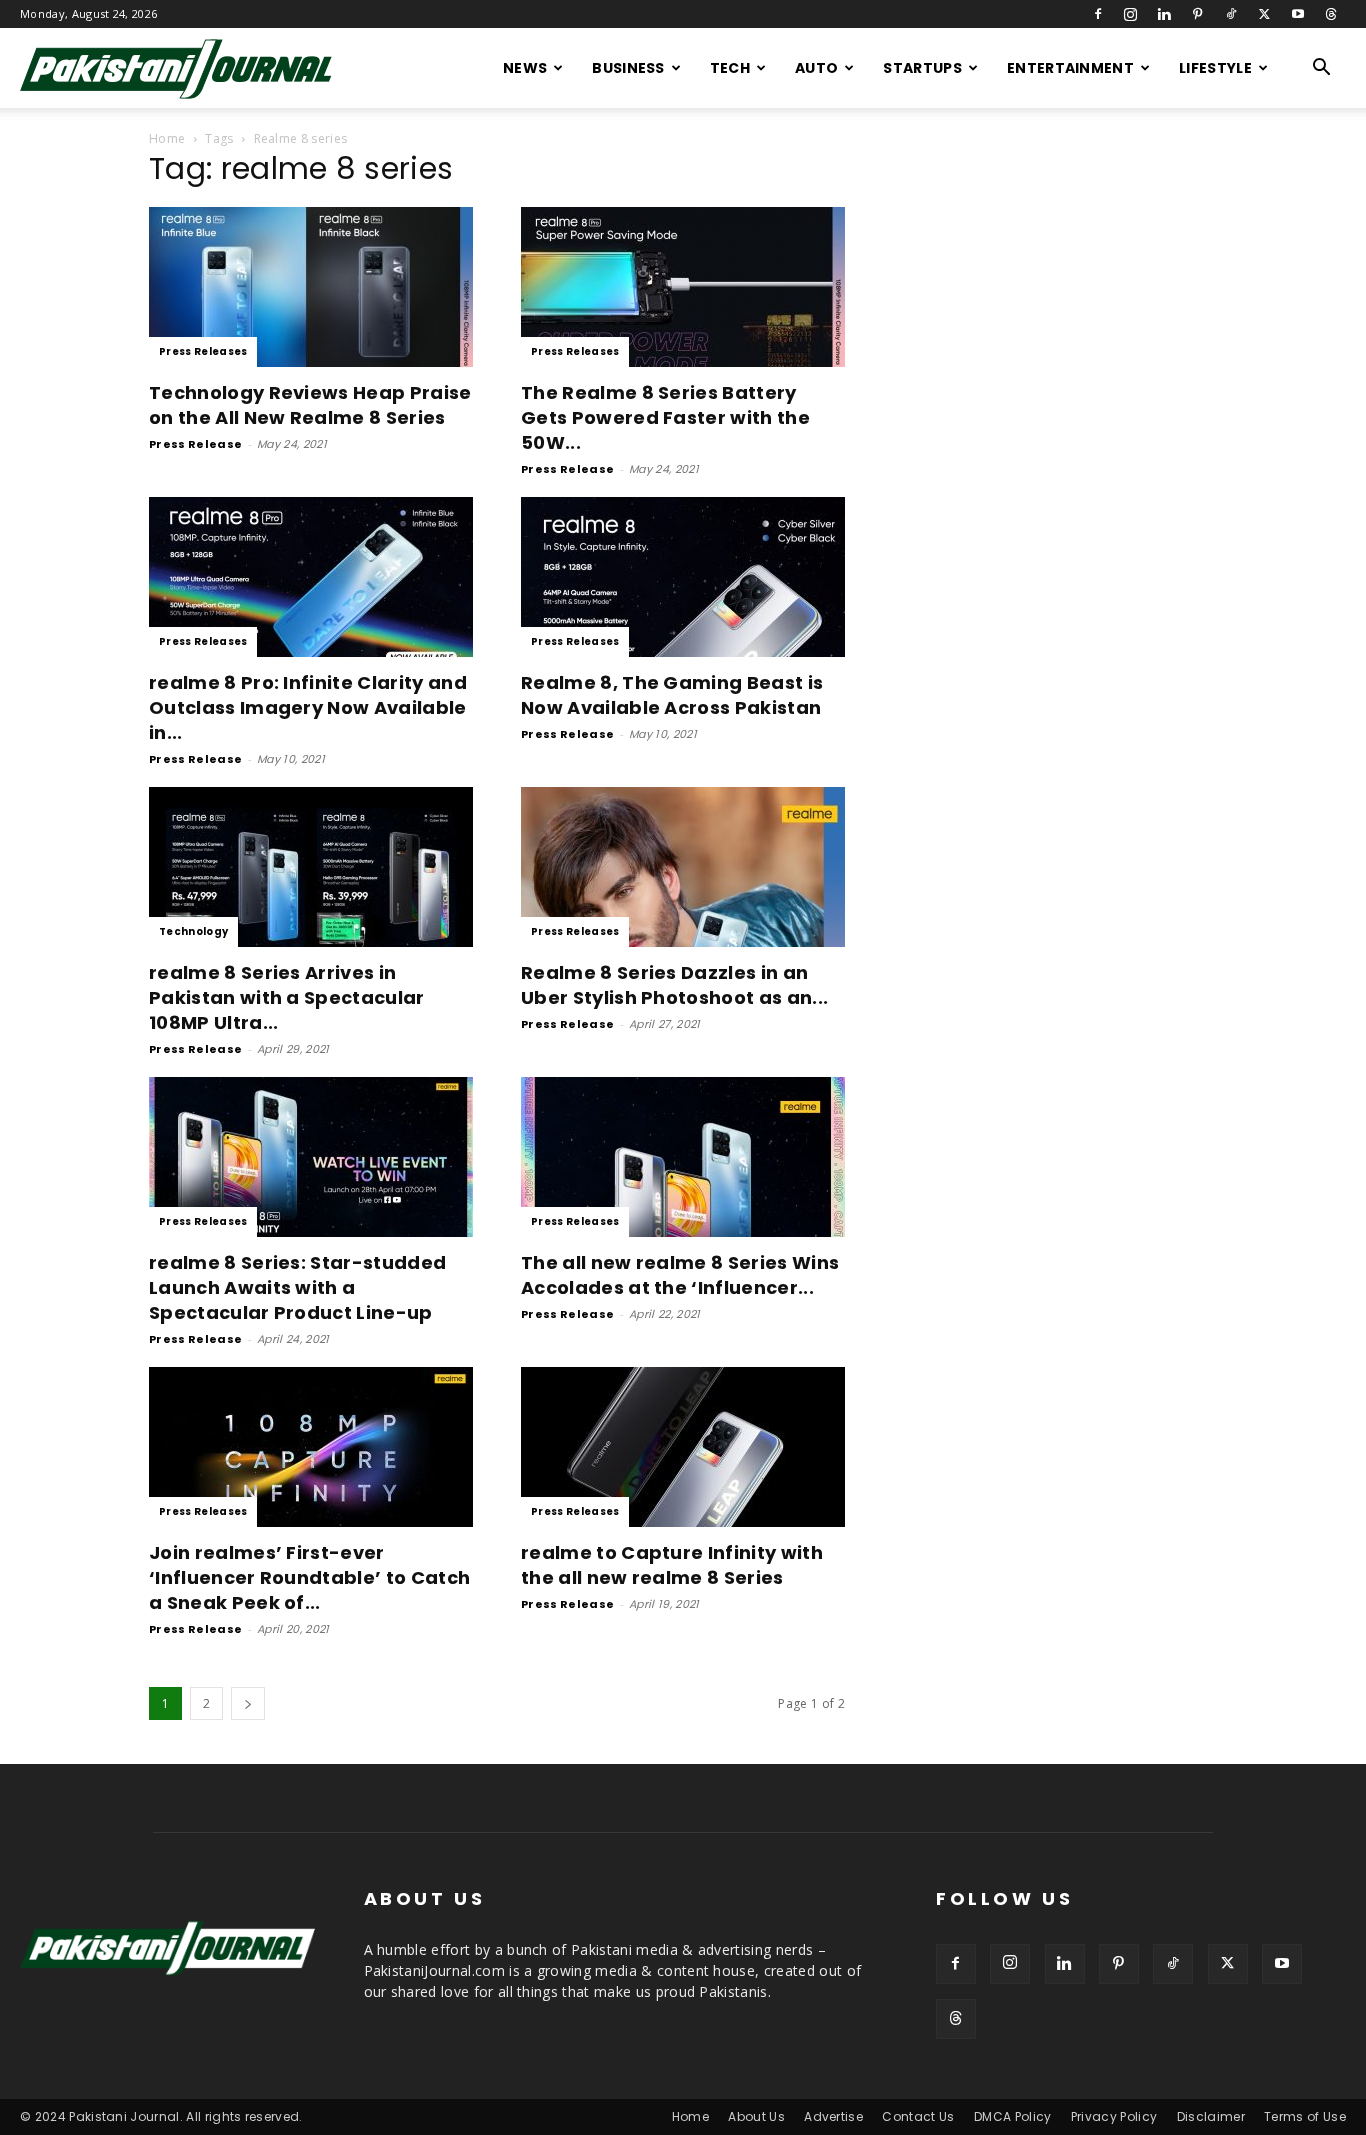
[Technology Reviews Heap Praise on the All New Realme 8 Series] (311, 287)
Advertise (833, 2116)
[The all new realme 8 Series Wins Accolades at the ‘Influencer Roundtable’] (683, 1157)
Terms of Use (1305, 2116)
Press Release (195, 444)
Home (167, 138)
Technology (193, 931)
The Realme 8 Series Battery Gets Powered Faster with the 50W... (665, 417)
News (525, 68)
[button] (1322, 69)
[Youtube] (1298, 14)
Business (628, 68)
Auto (816, 68)
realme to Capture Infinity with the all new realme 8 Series (672, 1565)
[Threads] (1331, 14)
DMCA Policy (1013, 2116)
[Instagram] (1131, 14)
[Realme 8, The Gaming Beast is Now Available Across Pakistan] (683, 577)
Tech (730, 68)
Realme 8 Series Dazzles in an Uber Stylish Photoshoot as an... (674, 985)
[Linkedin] (1164, 14)
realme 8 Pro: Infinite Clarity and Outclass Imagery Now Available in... (308, 707)
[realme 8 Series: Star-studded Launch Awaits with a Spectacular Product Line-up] (311, 1157)
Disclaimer (1211, 2116)
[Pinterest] (1198, 14)
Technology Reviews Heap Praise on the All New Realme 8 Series (310, 405)
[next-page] (248, 1703)
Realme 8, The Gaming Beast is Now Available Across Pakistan (672, 695)
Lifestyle (1215, 68)
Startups (922, 68)
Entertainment (1070, 68)
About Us (756, 2116)
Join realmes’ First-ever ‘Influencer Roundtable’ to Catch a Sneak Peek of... (309, 1577)
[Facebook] (1098, 14)
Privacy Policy (1114, 2116)
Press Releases (203, 351)
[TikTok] (1231, 14)
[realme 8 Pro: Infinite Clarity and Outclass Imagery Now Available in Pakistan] (311, 577)
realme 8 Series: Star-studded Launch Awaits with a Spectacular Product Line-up (297, 1287)
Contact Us (918, 2116)
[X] (1264, 14)
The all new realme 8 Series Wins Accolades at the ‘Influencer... (680, 1275)
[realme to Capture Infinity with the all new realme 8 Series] (683, 1447)
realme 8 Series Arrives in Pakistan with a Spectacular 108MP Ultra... (287, 997)
